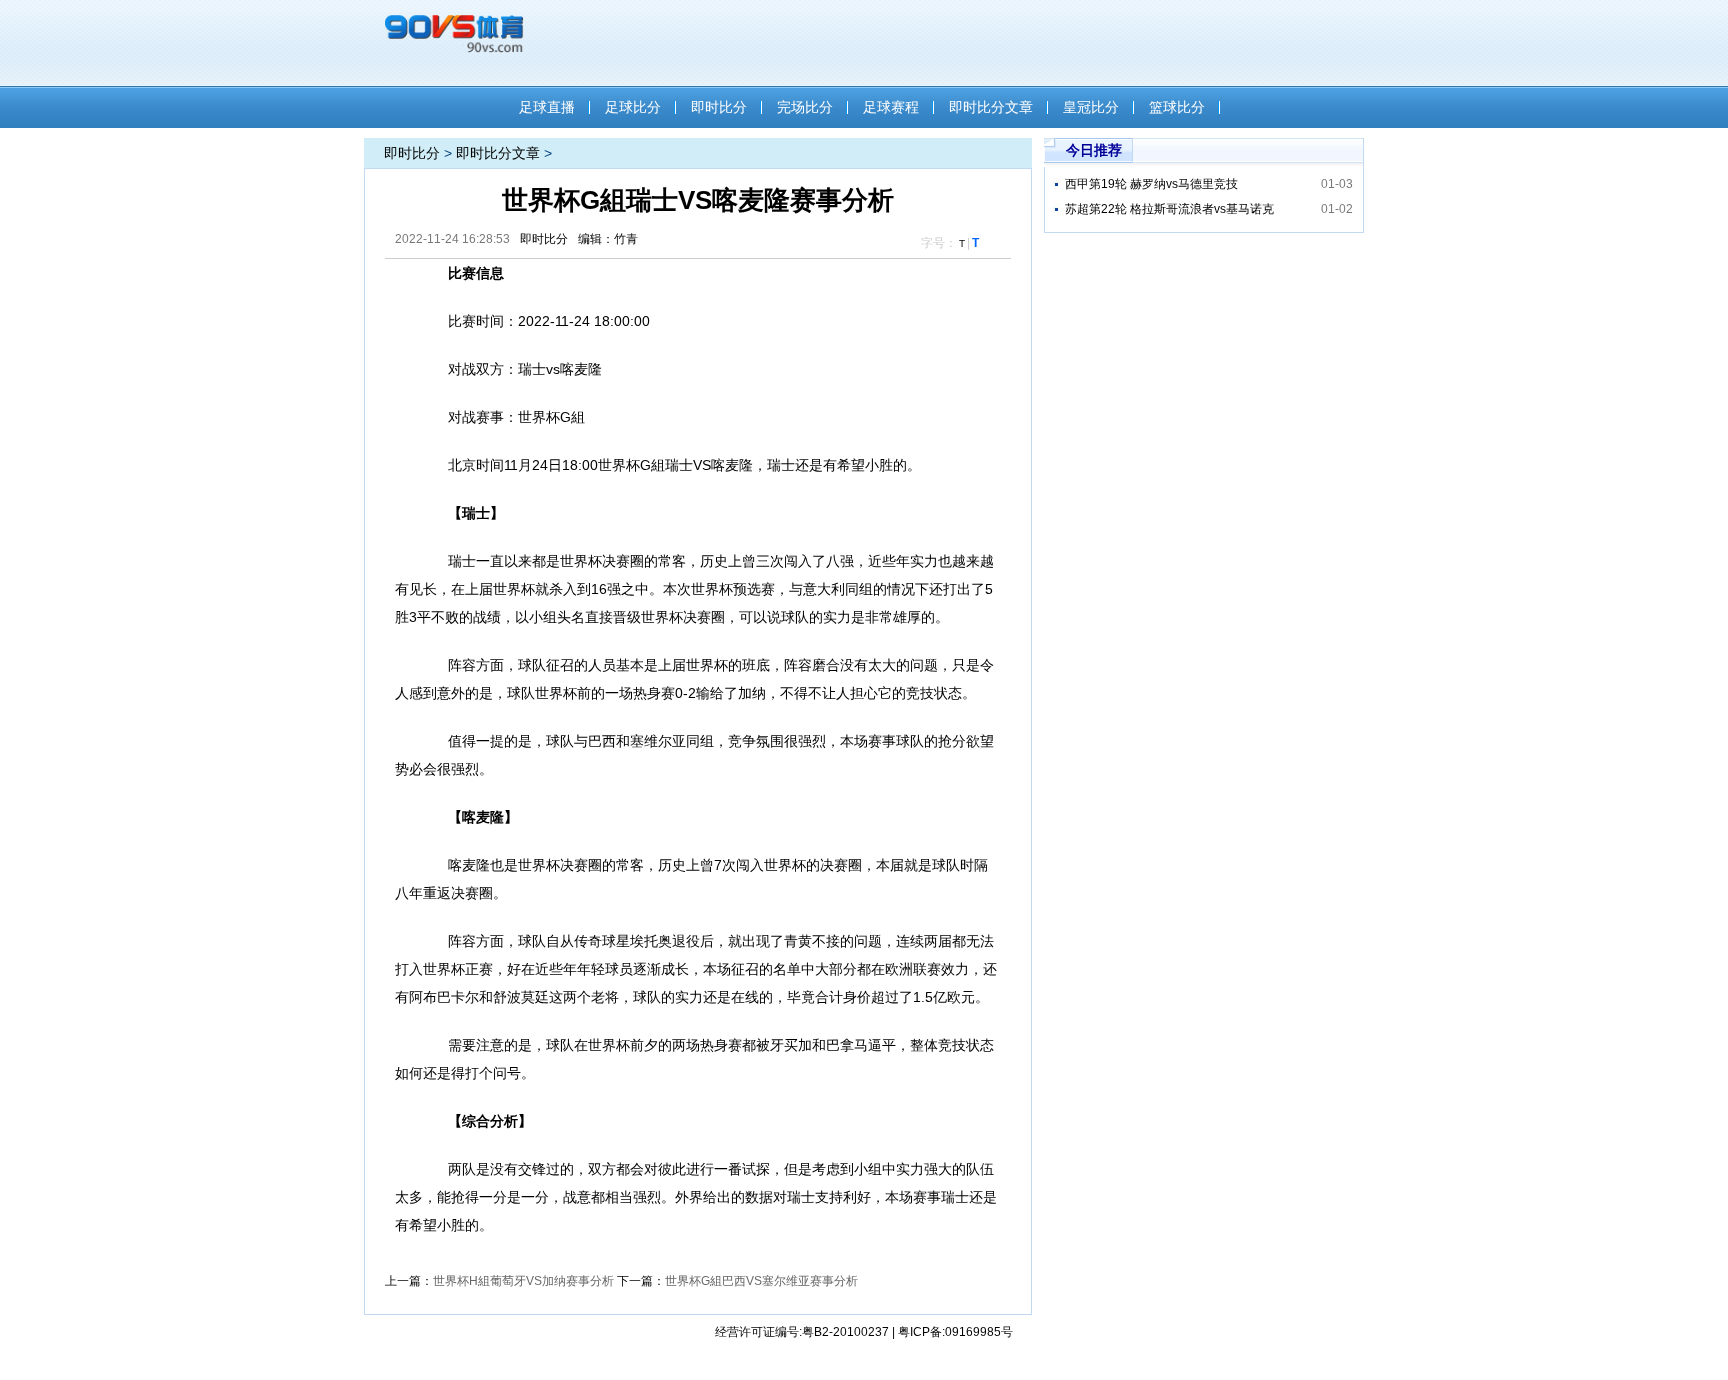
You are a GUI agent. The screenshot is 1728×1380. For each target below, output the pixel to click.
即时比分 (719, 107)
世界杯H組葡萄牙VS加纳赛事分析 (523, 1281)
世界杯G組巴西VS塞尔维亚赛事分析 (761, 1281)
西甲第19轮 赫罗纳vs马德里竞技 (1151, 184)
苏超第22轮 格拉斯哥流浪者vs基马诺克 (1169, 209)
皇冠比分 (1091, 107)
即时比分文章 (991, 107)
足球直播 (547, 107)
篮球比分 (1177, 107)
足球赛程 (891, 107)
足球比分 (633, 107)
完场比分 (805, 107)
